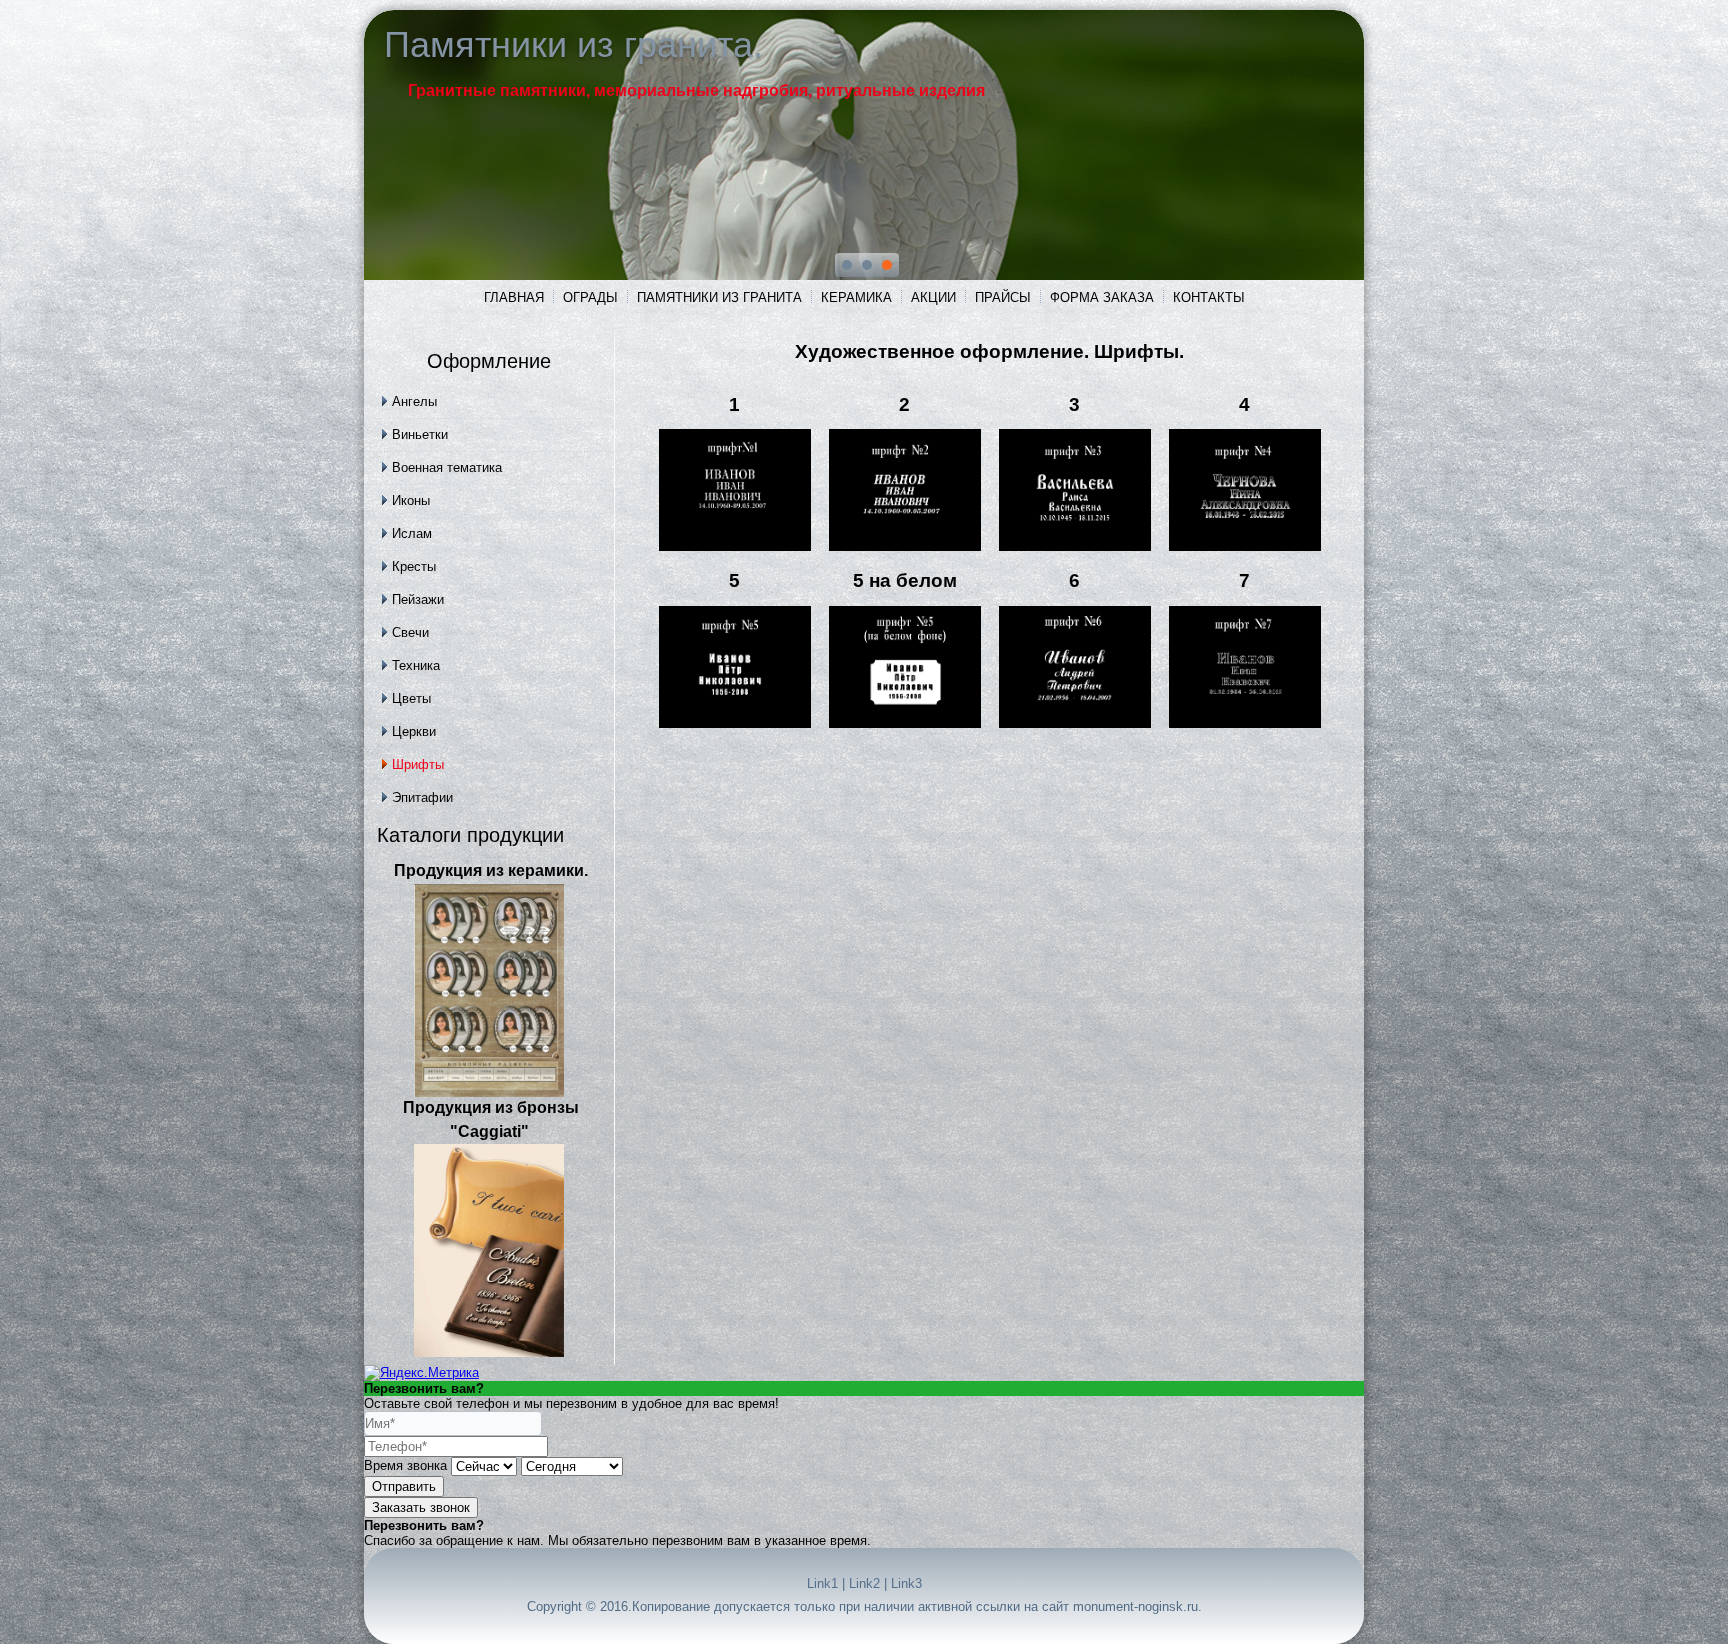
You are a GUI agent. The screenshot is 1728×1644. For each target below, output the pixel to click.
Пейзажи (418, 599)
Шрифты (418, 764)
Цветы (411, 698)
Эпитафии (422, 797)
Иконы (411, 500)
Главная (514, 297)
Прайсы (1003, 297)
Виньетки (420, 434)
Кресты (414, 566)
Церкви (414, 731)
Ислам (412, 533)
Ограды (590, 297)
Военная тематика (447, 467)
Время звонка (405, 1465)
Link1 (822, 1583)
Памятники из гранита (719, 297)
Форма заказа (1102, 297)
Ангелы (414, 401)
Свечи (410, 632)
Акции (933, 297)
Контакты (1209, 297)
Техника (416, 665)
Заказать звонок (421, 1507)
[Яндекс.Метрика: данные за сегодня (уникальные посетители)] (421, 1373)
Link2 (864, 1583)
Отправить (404, 1486)
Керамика (856, 297)
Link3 (906, 1583)
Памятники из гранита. (573, 44)
